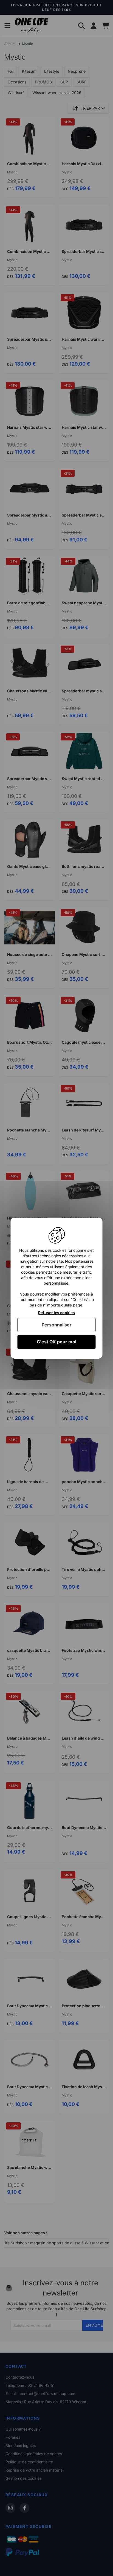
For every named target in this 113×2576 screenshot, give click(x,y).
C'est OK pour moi (56, 1342)
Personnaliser (57, 1325)
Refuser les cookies (56, 1312)
